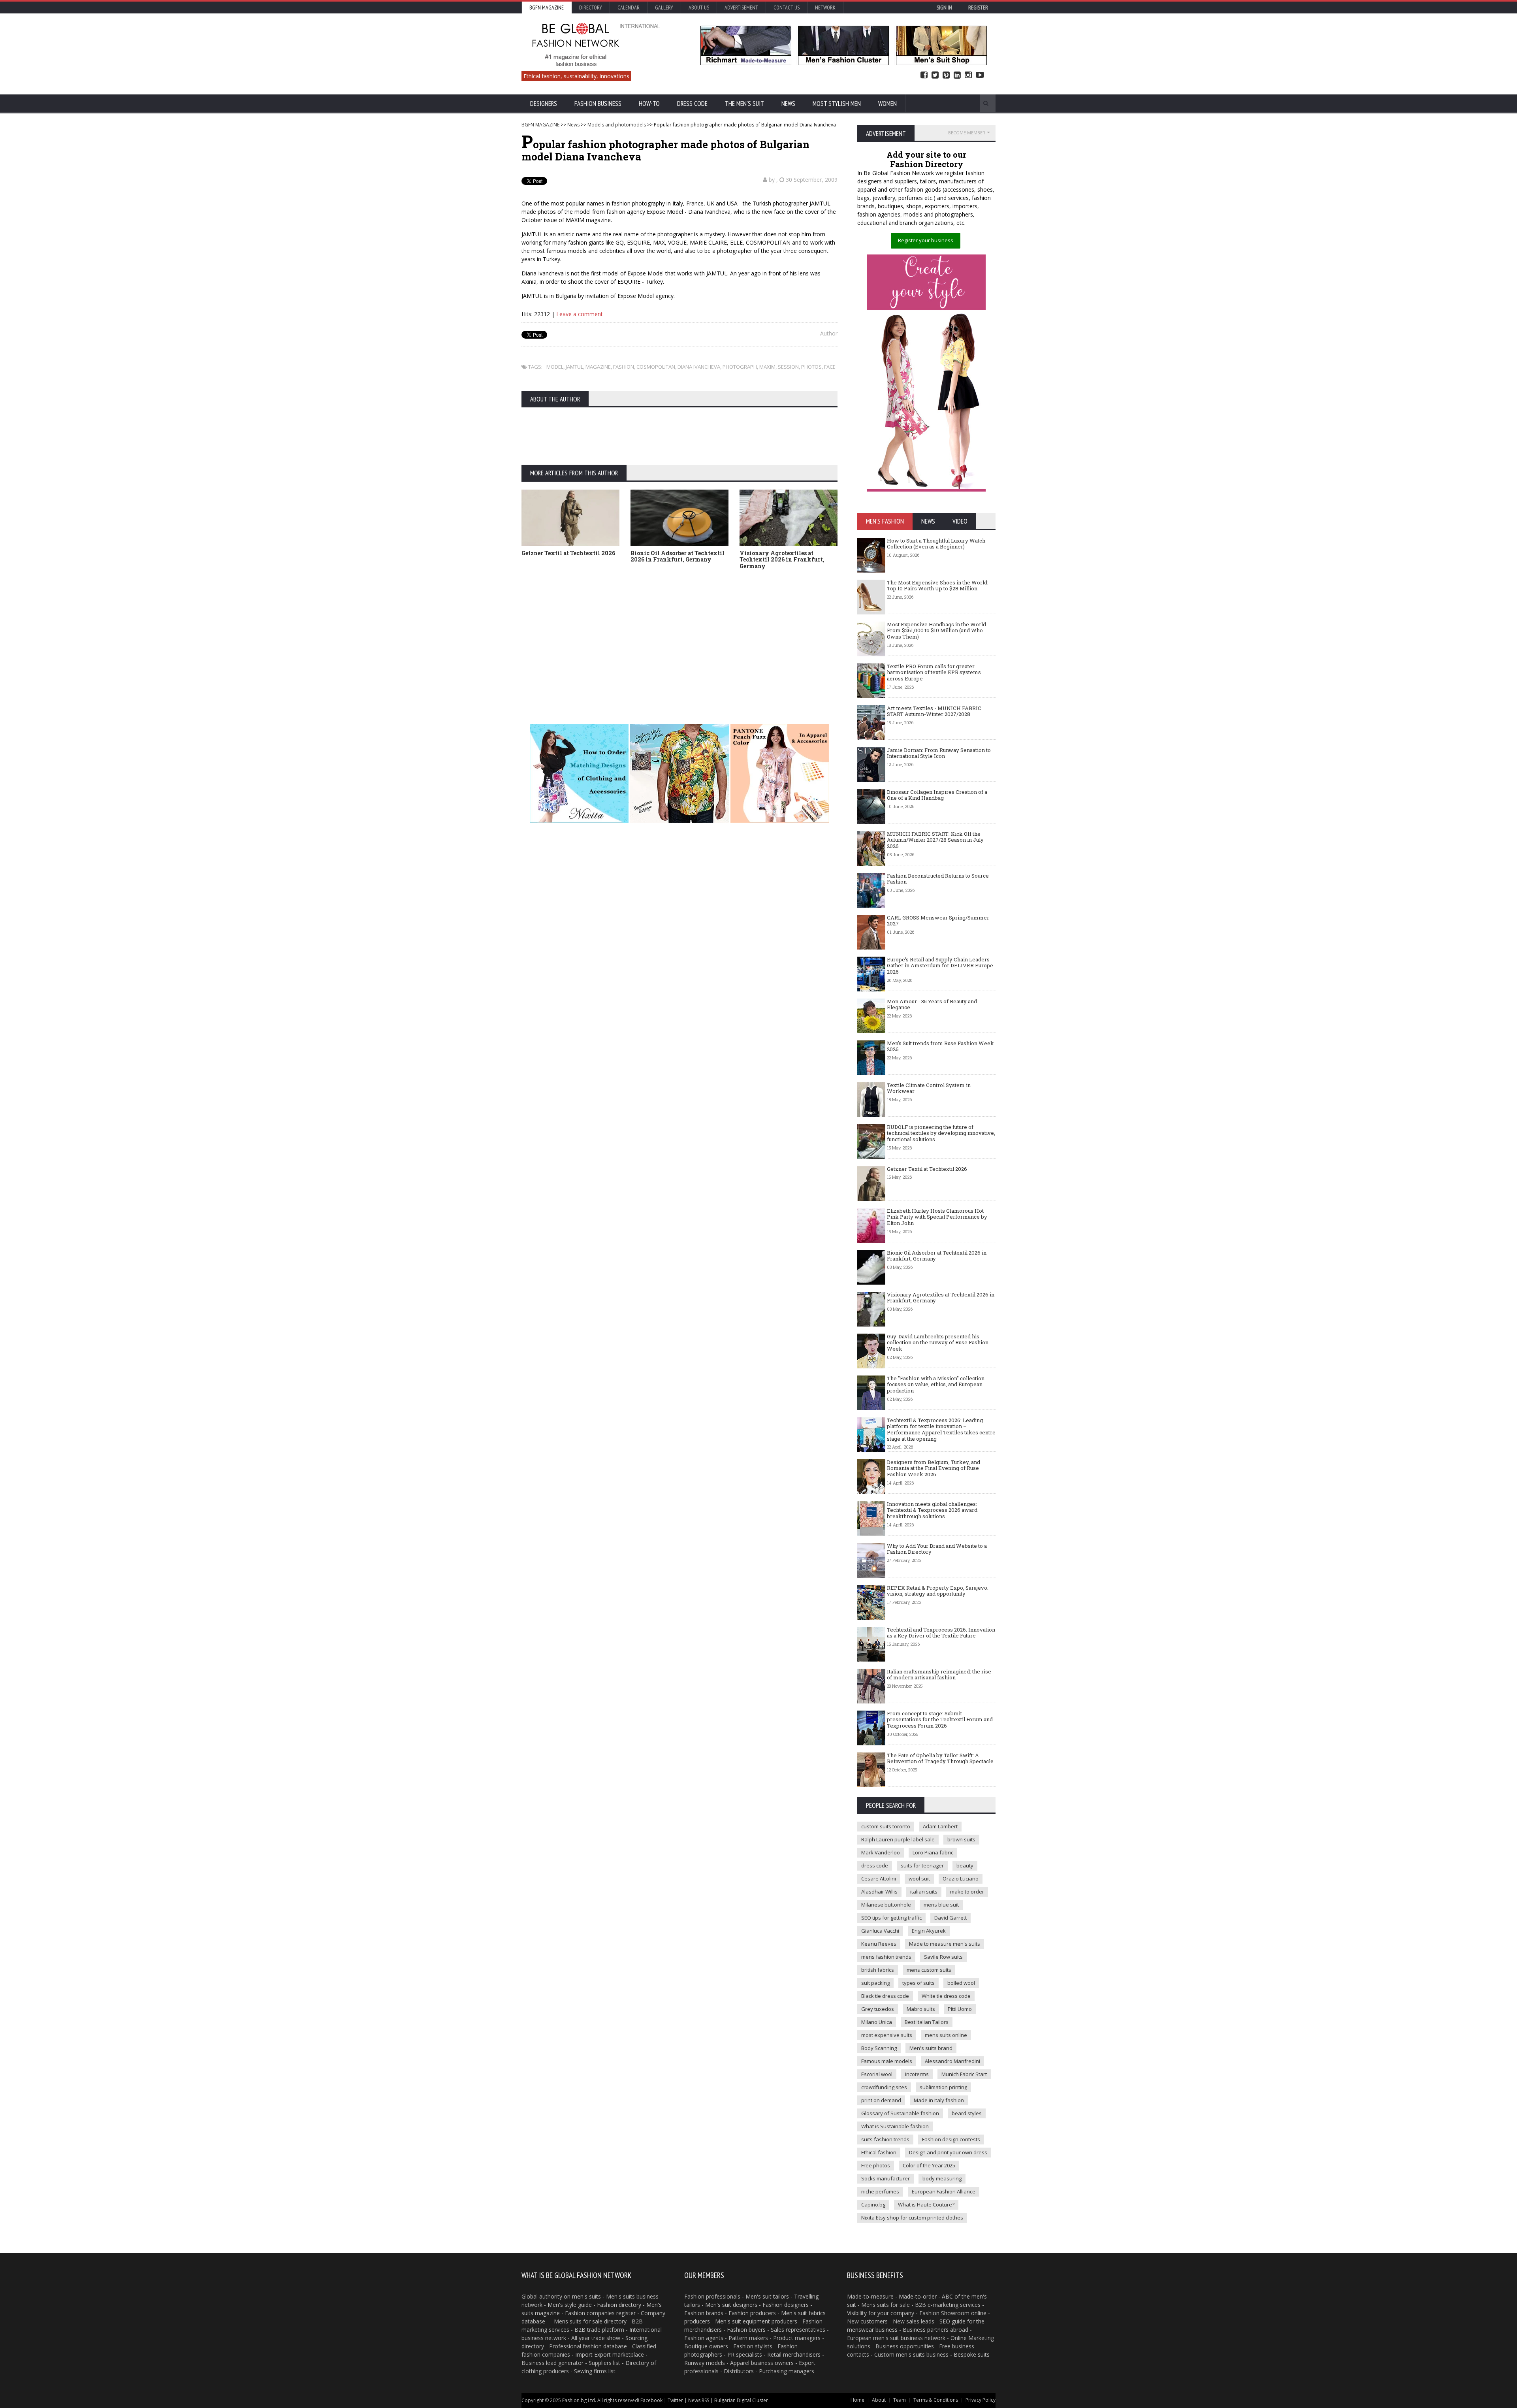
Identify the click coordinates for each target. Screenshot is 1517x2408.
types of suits (918, 1983)
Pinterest (946, 75)
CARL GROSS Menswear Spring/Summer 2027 (938, 921)
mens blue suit (941, 1905)
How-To (649, 104)
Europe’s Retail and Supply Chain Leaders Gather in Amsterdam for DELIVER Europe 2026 (940, 966)
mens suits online (946, 2035)
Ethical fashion (879, 2152)
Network (825, 8)
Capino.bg (873, 2205)
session (788, 367)
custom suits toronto (886, 1826)
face (830, 367)
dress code (875, 1865)
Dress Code (692, 104)
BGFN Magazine (547, 8)
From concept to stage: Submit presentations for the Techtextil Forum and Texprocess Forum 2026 (940, 1719)
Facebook (924, 75)
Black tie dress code (885, 1996)
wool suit (919, 1879)
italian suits (924, 1892)
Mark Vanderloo (881, 1852)
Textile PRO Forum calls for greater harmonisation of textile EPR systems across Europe (934, 672)
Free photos (876, 2165)
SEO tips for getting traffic (891, 1918)
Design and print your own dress (948, 2152)
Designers (544, 104)
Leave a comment (580, 314)
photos (811, 367)
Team (900, 2400)
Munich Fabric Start (964, 2074)
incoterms (917, 2074)
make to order (967, 1892)
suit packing (875, 1983)
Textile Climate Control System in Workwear (929, 1088)
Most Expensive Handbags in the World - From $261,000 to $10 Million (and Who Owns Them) (938, 630)
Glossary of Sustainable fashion (900, 2113)
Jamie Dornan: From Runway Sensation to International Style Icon (939, 753)
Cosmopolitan (656, 367)
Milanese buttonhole (886, 1905)
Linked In (957, 75)
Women (887, 104)
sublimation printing (943, 2087)
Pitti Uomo (960, 2009)
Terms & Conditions (936, 2400)
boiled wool (961, 1983)
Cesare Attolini (879, 1879)
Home (857, 2400)
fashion (624, 367)
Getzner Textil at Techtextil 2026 (568, 553)
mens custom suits (929, 1970)
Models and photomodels (617, 125)
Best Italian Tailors (927, 2022)
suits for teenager (922, 1865)
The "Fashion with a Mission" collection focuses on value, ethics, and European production (936, 1384)
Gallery (664, 8)
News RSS (699, 2400)
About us (699, 8)
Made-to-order (918, 2296)
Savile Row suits (943, 1957)
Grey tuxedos (878, 2009)
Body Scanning (879, 2048)
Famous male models (887, 2061)
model (555, 367)
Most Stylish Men (837, 104)
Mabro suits (921, 2009)
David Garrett (950, 1918)
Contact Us (787, 8)
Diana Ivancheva (699, 367)
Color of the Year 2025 (929, 2165)
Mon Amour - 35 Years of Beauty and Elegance (932, 1004)
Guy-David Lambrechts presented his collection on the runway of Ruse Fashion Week (938, 1342)
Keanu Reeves (879, 1944)
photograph (740, 367)
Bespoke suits (972, 2354)
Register (978, 8)
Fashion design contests (951, 2139)
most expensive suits (887, 2035)
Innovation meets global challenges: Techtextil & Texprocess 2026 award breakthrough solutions (932, 1510)
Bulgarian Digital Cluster (741, 2400)
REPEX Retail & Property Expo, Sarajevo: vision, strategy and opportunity (938, 1591)
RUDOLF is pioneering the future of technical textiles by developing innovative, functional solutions (941, 1133)
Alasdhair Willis (879, 1892)
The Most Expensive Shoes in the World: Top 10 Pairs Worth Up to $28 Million (938, 586)
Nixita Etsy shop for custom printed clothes (912, 2218)
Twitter (935, 75)
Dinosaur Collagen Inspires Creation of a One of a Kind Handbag (937, 795)
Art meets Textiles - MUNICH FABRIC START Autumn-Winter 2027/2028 (934, 711)
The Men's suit (744, 104)
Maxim (767, 367)
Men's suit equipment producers (756, 2321)
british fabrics (878, 1970)
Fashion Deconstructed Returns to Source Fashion (938, 879)
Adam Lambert (940, 1826)
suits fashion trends (885, 2139)
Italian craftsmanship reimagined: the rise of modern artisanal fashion (939, 1675)
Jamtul (574, 367)
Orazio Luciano (961, 1879)
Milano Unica (877, 2022)
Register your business (926, 240)
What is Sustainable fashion (895, 2126)
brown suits (961, 1839)
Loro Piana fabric (933, 1852)
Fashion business (598, 104)
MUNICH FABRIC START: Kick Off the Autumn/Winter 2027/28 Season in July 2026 (935, 840)
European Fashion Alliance (944, 2191)
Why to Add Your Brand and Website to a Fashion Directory (937, 1549)
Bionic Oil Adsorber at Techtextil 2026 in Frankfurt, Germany (678, 556)
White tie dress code (946, 1996)
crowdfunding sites (884, 2087)
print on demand (881, 2100)
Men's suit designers (731, 2305)
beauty (965, 1865)
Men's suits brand (931, 2048)
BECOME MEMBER (967, 133)
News (788, 104)
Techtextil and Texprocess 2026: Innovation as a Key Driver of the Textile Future (941, 1633)
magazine (598, 367)
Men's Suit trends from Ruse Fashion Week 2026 (940, 1046)
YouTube (980, 75)
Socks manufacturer (886, 2178)
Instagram (968, 75)
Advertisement (741, 8)
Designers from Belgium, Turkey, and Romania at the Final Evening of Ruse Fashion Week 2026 (934, 1468)
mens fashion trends (886, 1957)
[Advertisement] (679, 635)
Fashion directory (619, 2305)
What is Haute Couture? (926, 2205)
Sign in (944, 8)
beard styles (967, 2113)
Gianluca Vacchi (880, 1931)
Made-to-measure (870, 2296)
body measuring (942, 2178)
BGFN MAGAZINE (540, 125)
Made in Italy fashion (939, 2100)
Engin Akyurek (929, 1931)
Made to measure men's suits (945, 1944)
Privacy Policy (981, 2400)
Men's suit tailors (767, 2296)
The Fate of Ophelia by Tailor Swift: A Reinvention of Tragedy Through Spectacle (940, 1758)
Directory (591, 8)
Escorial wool (877, 2074)
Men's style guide (570, 2305)
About (879, 2400)
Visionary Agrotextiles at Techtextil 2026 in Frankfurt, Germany (782, 560)
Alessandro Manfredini (952, 2061)
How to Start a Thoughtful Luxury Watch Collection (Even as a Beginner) (936, 544)
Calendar (629, 8)
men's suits (586, 2296)
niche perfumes (880, 2191)
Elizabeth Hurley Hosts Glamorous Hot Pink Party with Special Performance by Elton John (937, 1217)
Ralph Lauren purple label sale (898, 1839)
